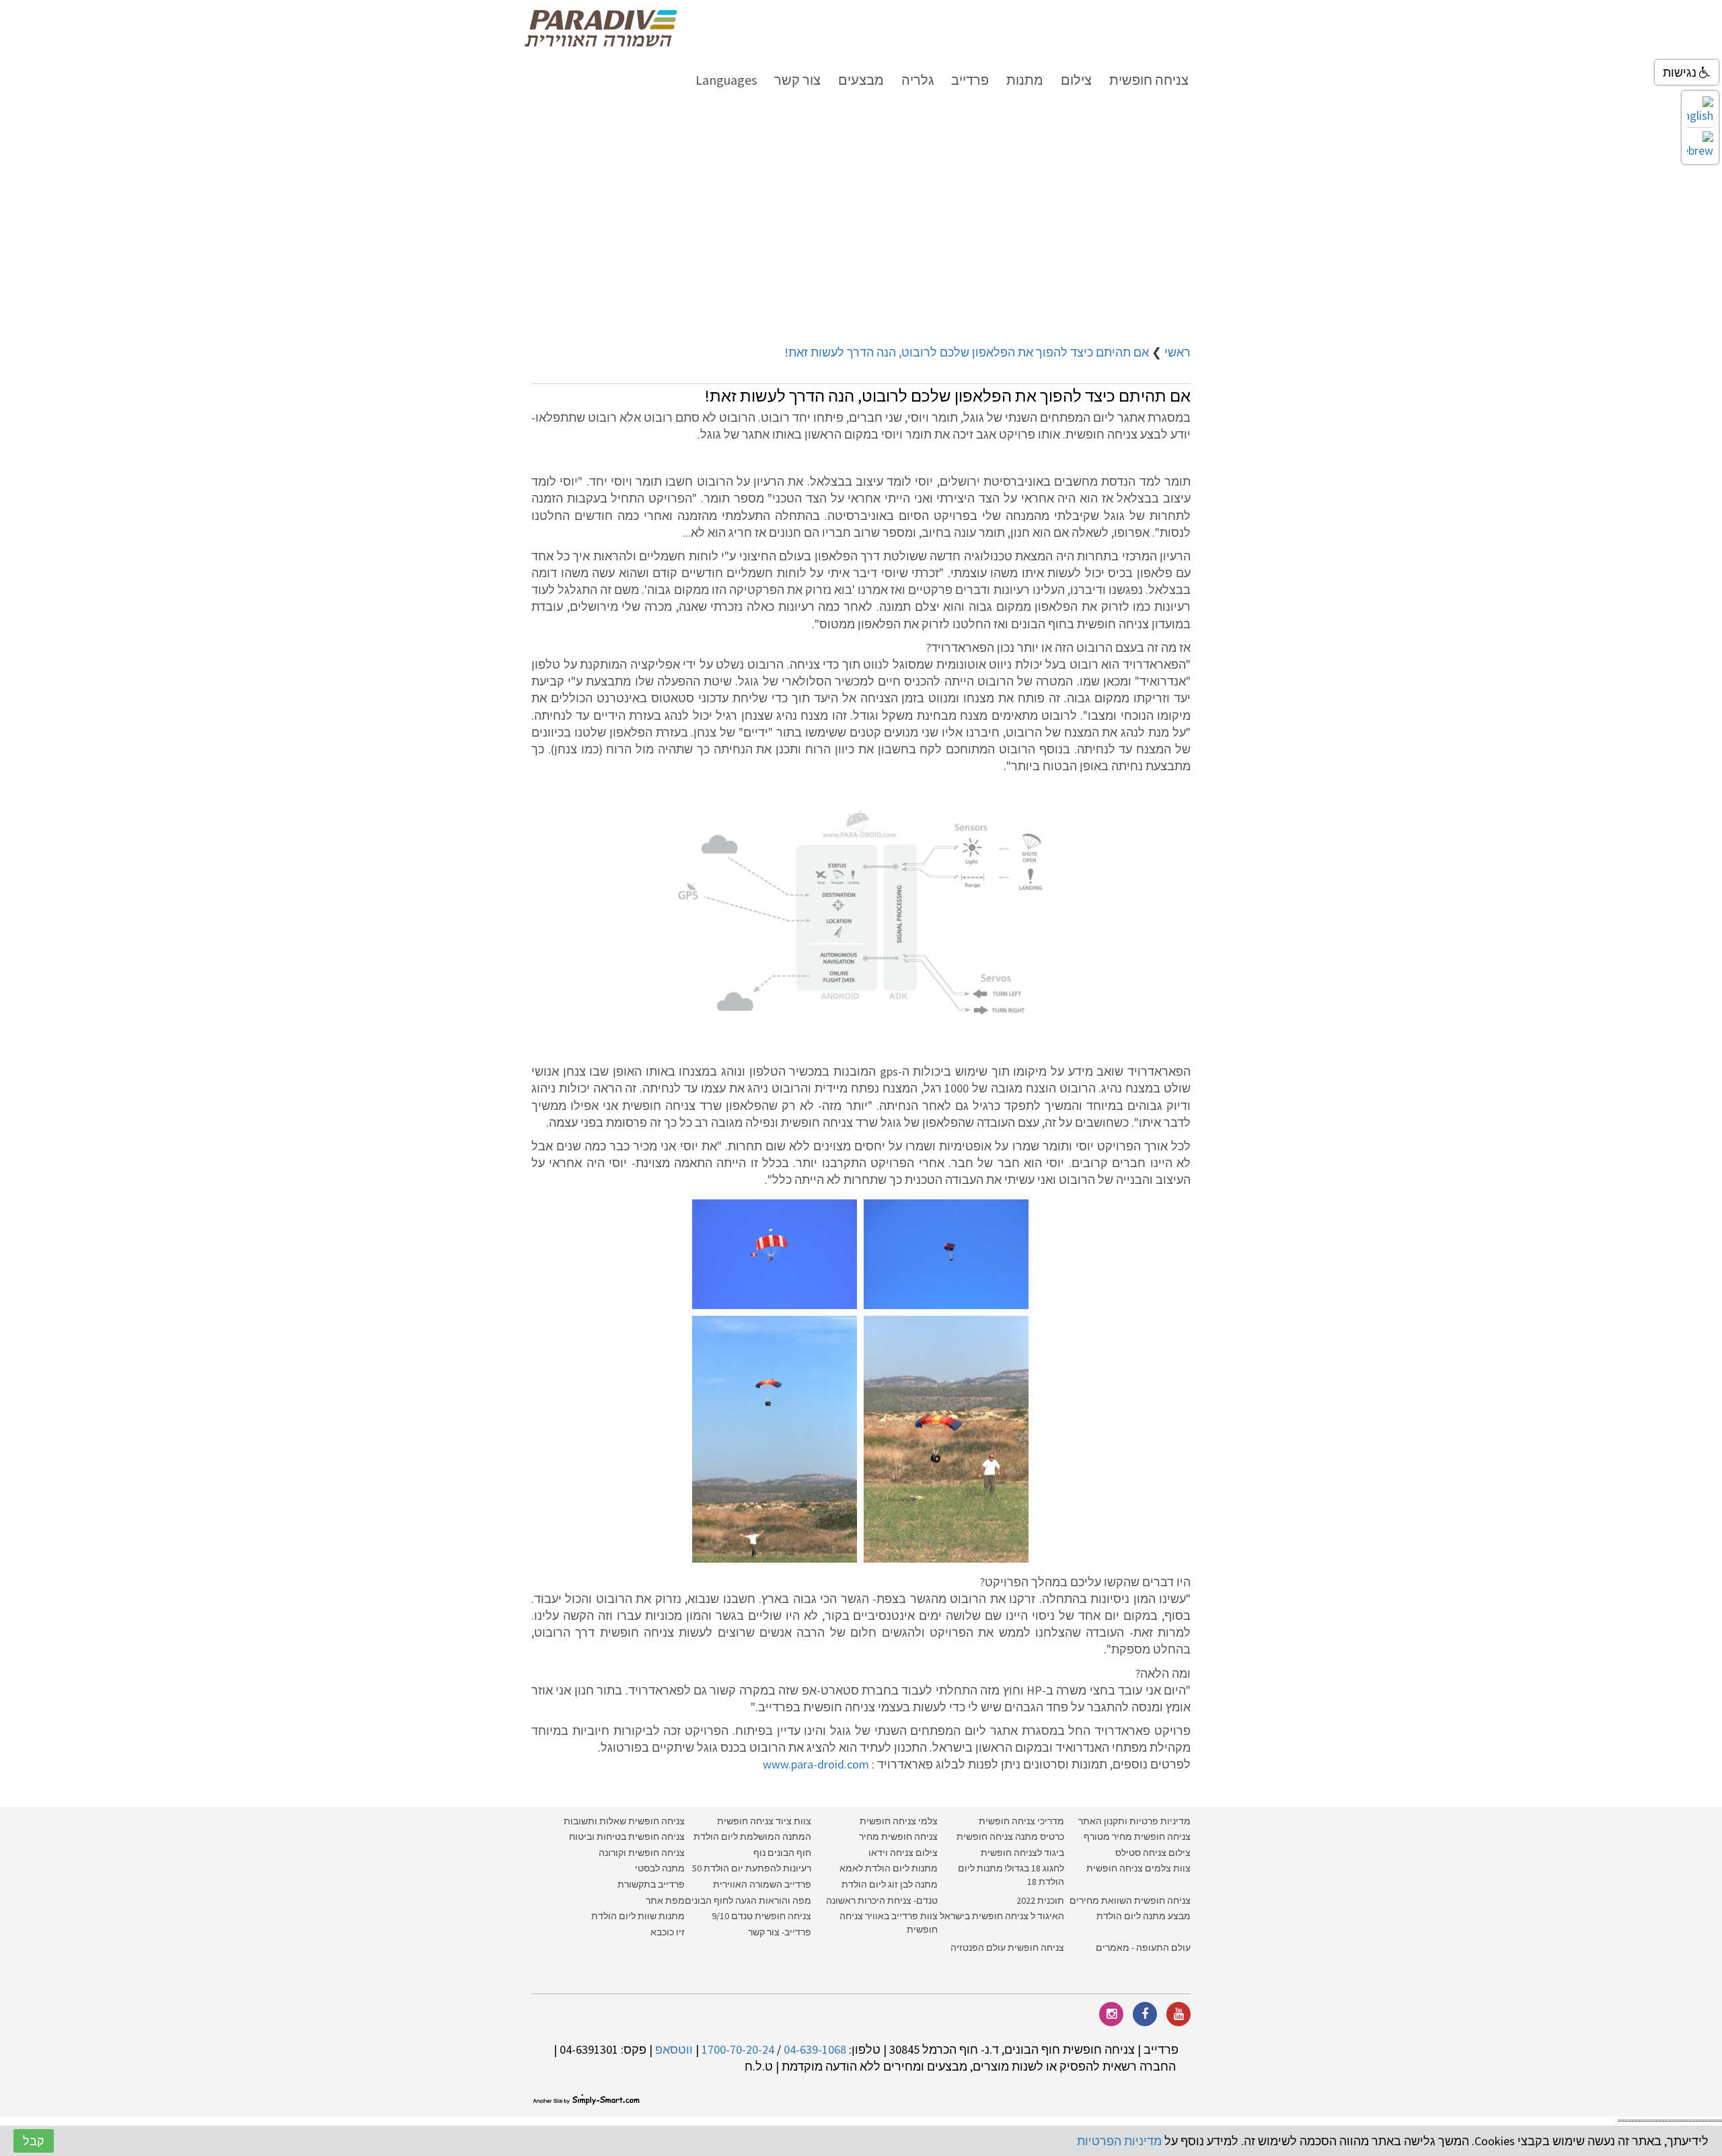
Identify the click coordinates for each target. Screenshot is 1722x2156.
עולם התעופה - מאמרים (1143, 1947)
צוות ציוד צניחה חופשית (764, 1821)
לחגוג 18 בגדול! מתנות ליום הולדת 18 (1011, 1875)
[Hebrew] (1700, 145)
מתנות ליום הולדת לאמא (889, 1868)
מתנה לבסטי (660, 1868)
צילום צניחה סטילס (1153, 1853)
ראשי (1177, 352)
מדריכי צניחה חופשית (1021, 1821)
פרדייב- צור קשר (780, 1932)
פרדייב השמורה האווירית (762, 1884)
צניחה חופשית (1149, 80)
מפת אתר (665, 1900)
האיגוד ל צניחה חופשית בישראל (1002, 1916)
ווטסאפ (674, 2049)
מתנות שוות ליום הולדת (638, 1916)
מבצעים (861, 80)
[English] (1700, 110)
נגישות (1681, 72)
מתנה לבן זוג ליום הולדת (890, 1884)
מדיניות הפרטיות (1119, 2141)
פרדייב (970, 80)
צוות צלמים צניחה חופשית (1138, 1868)
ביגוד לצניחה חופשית (1022, 1853)
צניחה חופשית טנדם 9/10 (761, 1916)
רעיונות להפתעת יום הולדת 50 (752, 1868)
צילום (1076, 80)
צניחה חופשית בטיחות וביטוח (627, 1836)
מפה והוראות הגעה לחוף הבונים (748, 1900)
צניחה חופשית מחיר (898, 1836)
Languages (726, 80)
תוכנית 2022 (1039, 1900)
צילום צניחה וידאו (903, 1853)
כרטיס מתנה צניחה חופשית (1009, 1836)
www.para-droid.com (817, 1764)
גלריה (918, 80)
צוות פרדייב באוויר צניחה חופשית (889, 1923)
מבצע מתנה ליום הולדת (1144, 1916)
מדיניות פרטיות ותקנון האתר (1134, 1821)
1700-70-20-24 (738, 2049)
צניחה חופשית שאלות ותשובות (624, 1821)
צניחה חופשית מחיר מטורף (1137, 1836)
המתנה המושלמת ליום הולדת (752, 1836)
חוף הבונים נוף (782, 1853)
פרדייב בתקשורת (651, 1884)
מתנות (1025, 80)
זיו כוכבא (668, 1932)
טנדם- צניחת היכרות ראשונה (882, 1900)
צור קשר (797, 80)
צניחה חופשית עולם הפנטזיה (1007, 1947)
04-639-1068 (815, 2049)
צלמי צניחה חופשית (899, 1821)
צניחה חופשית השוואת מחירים (1130, 1900)
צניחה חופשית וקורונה (642, 1853)
